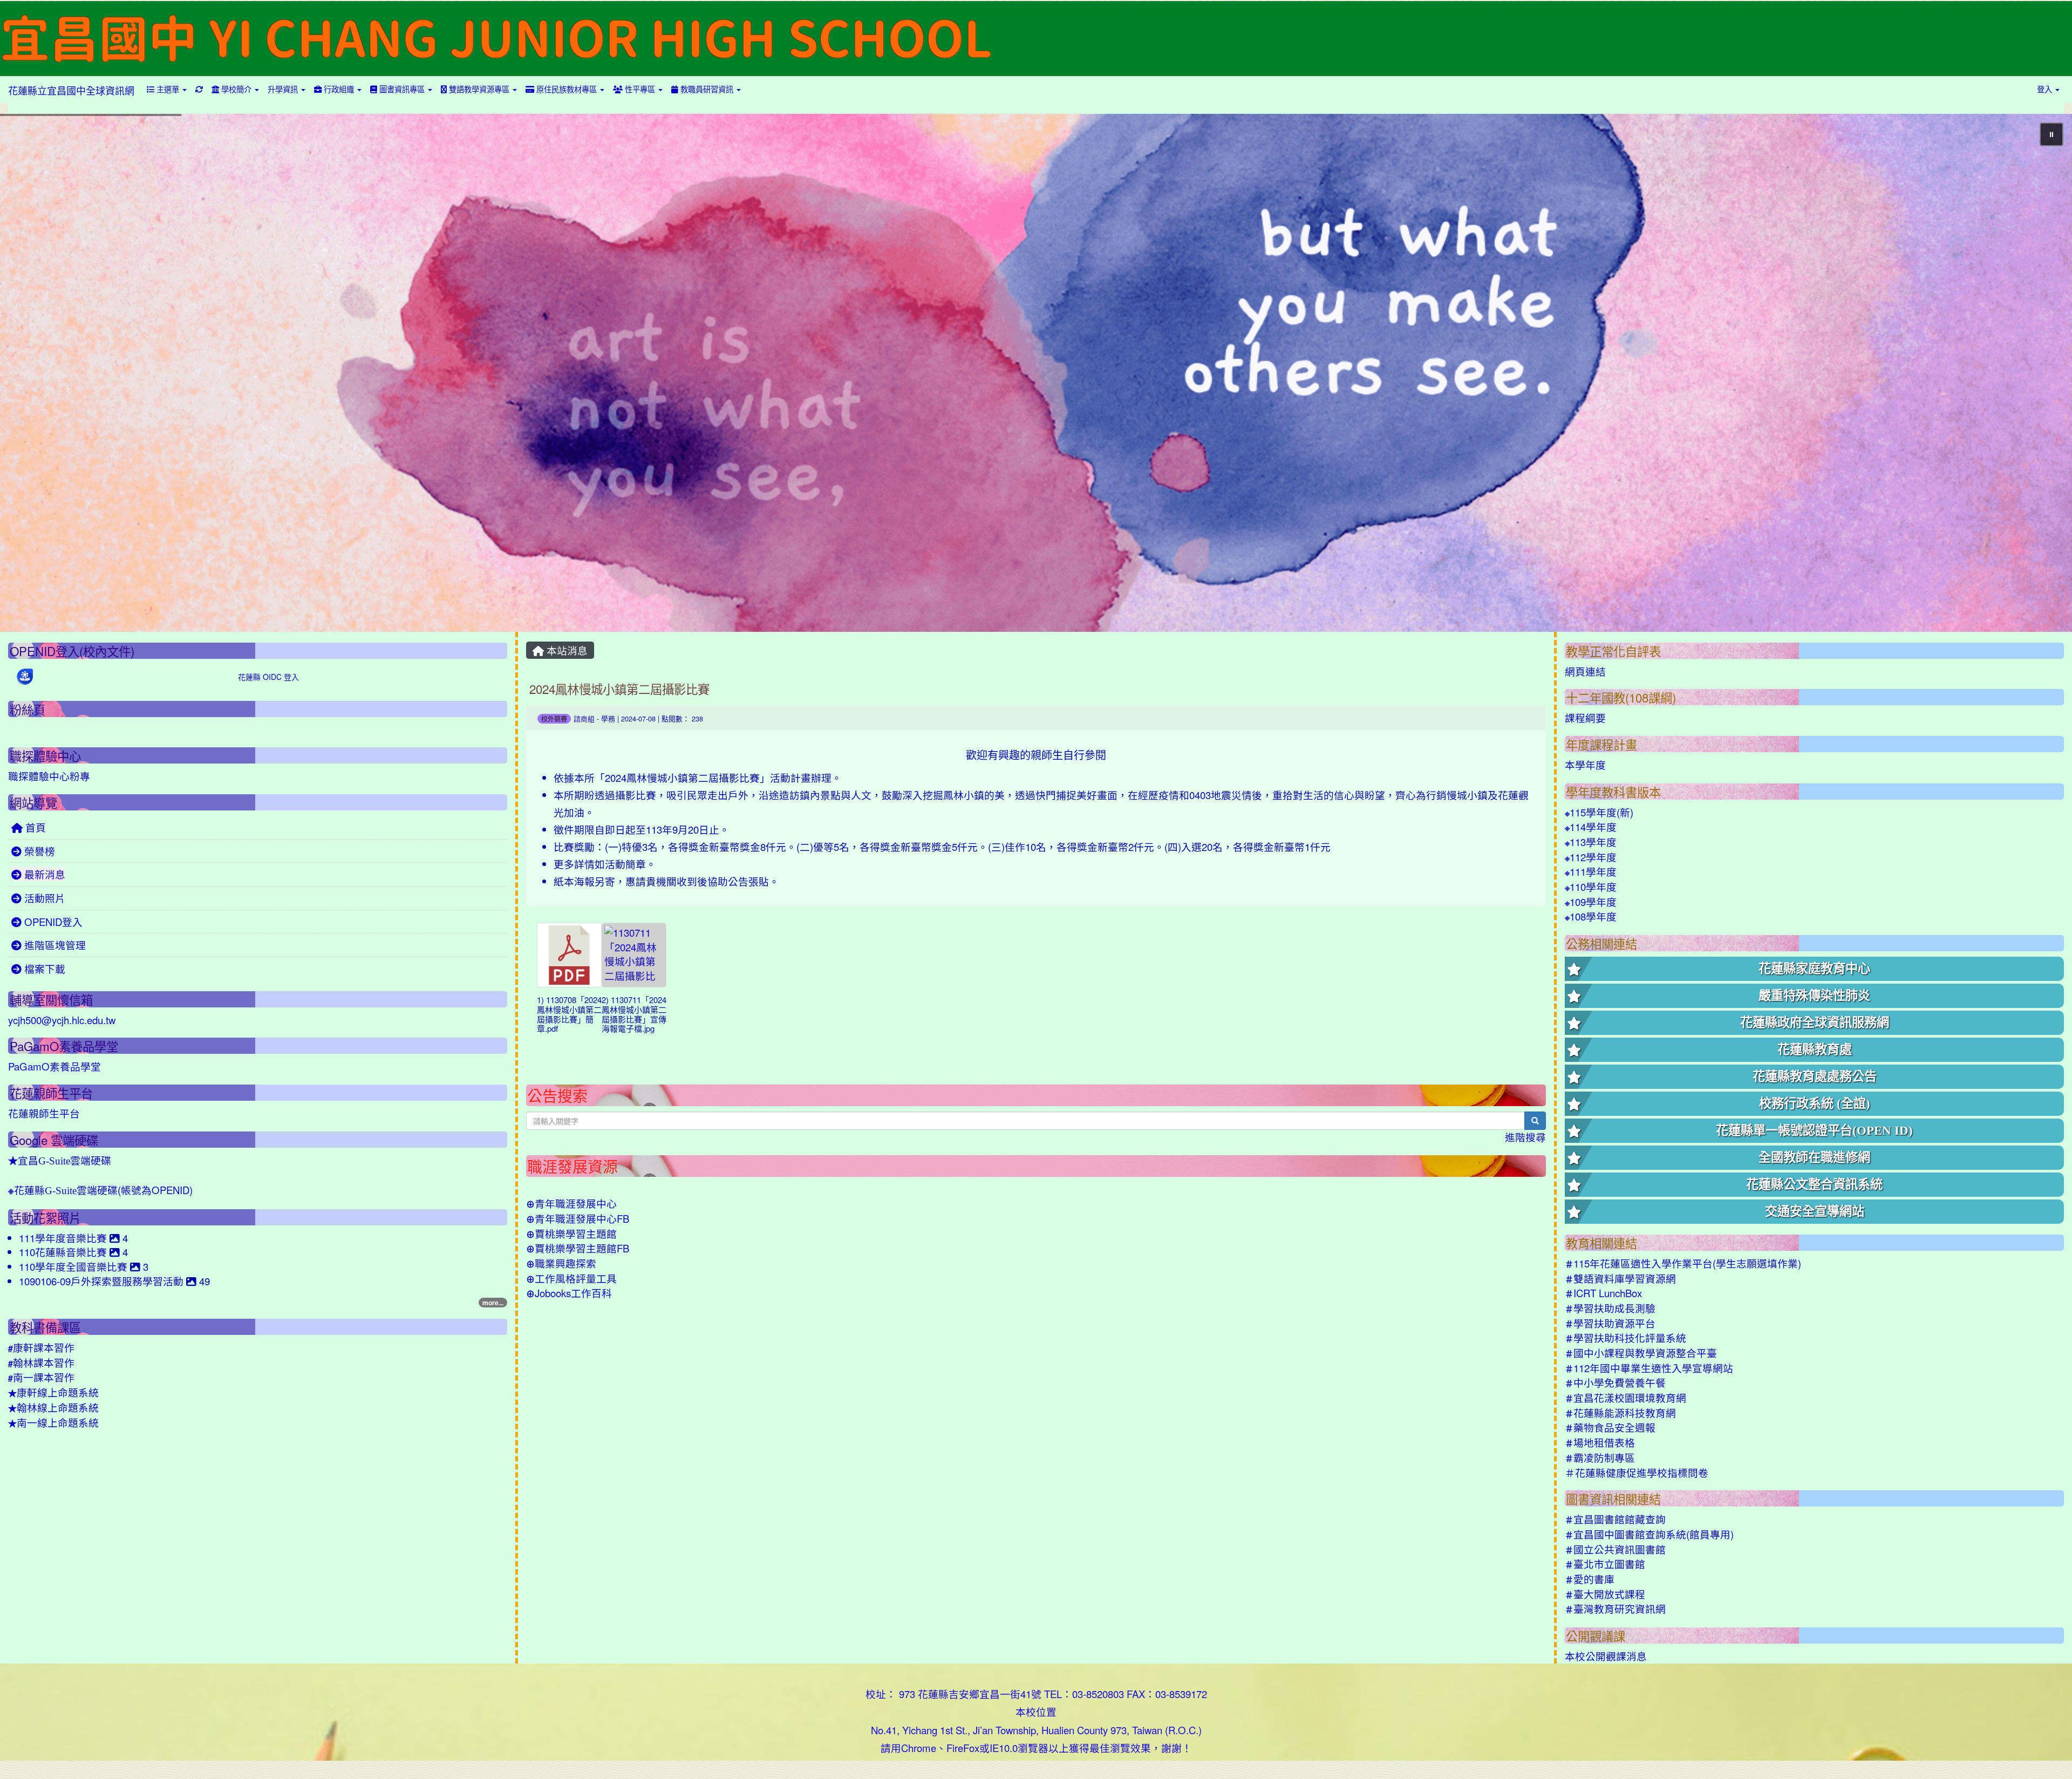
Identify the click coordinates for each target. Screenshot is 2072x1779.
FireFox (963, 1748)
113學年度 (1591, 842)
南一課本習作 (41, 1377)
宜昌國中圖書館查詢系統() (1649, 1534)
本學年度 (1585, 765)
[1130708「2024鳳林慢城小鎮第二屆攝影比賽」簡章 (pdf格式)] (569, 955)
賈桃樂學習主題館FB (578, 1248)
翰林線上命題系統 (53, 1407)
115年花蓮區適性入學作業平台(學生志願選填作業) (1683, 1263)
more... (493, 1303)
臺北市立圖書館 (1605, 1564)
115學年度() (1599, 812)
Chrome (919, 1748)
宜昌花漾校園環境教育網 (1625, 1398)
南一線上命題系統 (53, 1422)
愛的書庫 (1590, 1579)
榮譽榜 (38, 851)
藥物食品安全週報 (1610, 1427)
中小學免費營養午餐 (1615, 1382)
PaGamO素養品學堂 (54, 1066)
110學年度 (1591, 887)
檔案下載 (43, 969)
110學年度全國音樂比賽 (74, 1266)
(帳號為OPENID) (100, 1190)
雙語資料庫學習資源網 (1620, 1278)
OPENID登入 (52, 922)
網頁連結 (1585, 671)
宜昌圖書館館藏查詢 (1615, 1519)
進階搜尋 (1525, 1137)
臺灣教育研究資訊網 (1615, 1608)
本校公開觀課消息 (1606, 1656)
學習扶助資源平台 (1610, 1323)
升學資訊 (284, 89)
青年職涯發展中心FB (578, 1218)
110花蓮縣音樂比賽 (64, 1252)
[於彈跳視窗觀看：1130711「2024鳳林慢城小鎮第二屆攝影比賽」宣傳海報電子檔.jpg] (634, 955)
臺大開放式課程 (1605, 1594)
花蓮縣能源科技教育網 (1620, 1413)
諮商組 (584, 718)
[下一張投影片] (2046, 375)
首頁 (34, 827)
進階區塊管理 (54, 945)
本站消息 (566, 650)
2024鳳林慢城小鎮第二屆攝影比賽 (619, 689)
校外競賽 (554, 718)
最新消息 (43, 874)
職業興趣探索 (561, 1263)
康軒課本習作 (41, 1347)
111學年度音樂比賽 (64, 1238)
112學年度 (1591, 857)
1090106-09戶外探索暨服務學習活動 (103, 1281)
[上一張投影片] (26, 375)
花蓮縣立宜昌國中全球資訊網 (71, 90)
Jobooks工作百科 (569, 1293)
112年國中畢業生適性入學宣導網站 (1649, 1368)
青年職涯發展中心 (571, 1203)
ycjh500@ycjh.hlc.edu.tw (62, 1020)
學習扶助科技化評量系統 (1625, 1338)
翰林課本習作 (41, 1362)
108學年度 (1591, 916)
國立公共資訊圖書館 (1615, 1549)
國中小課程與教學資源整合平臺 (1641, 1353)
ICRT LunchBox (1603, 1293)
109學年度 (1591, 902)
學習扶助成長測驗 (1610, 1308)
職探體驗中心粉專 (49, 776)
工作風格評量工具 (571, 1278)
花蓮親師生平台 (44, 1113)
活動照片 (43, 898)
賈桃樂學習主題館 (571, 1233)
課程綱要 (1585, 718)
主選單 (168, 89)
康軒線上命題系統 (53, 1392)
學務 (608, 718)
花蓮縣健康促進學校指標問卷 (1637, 1473)
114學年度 (1591, 827)
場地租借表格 (1600, 1442)
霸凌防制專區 (1600, 1457)
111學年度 (1591, 871)
